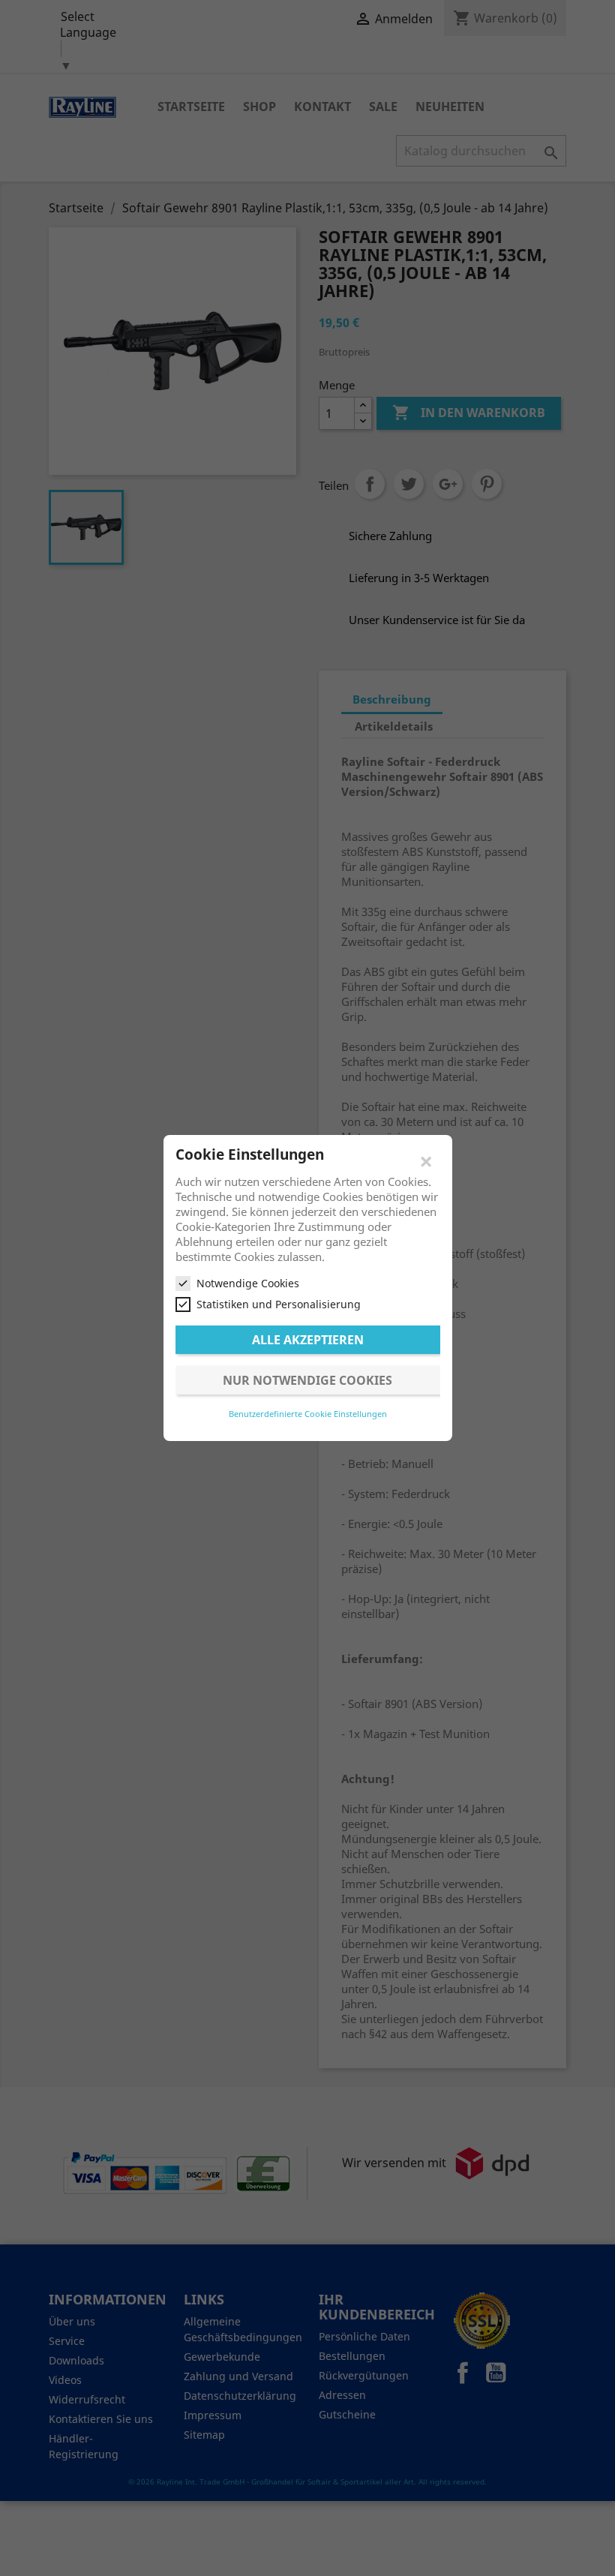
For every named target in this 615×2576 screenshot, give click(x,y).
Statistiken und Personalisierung (279, 1304)
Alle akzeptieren (308, 1340)
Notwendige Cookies (248, 1283)
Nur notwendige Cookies (307, 1380)
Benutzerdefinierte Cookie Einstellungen (308, 1414)
